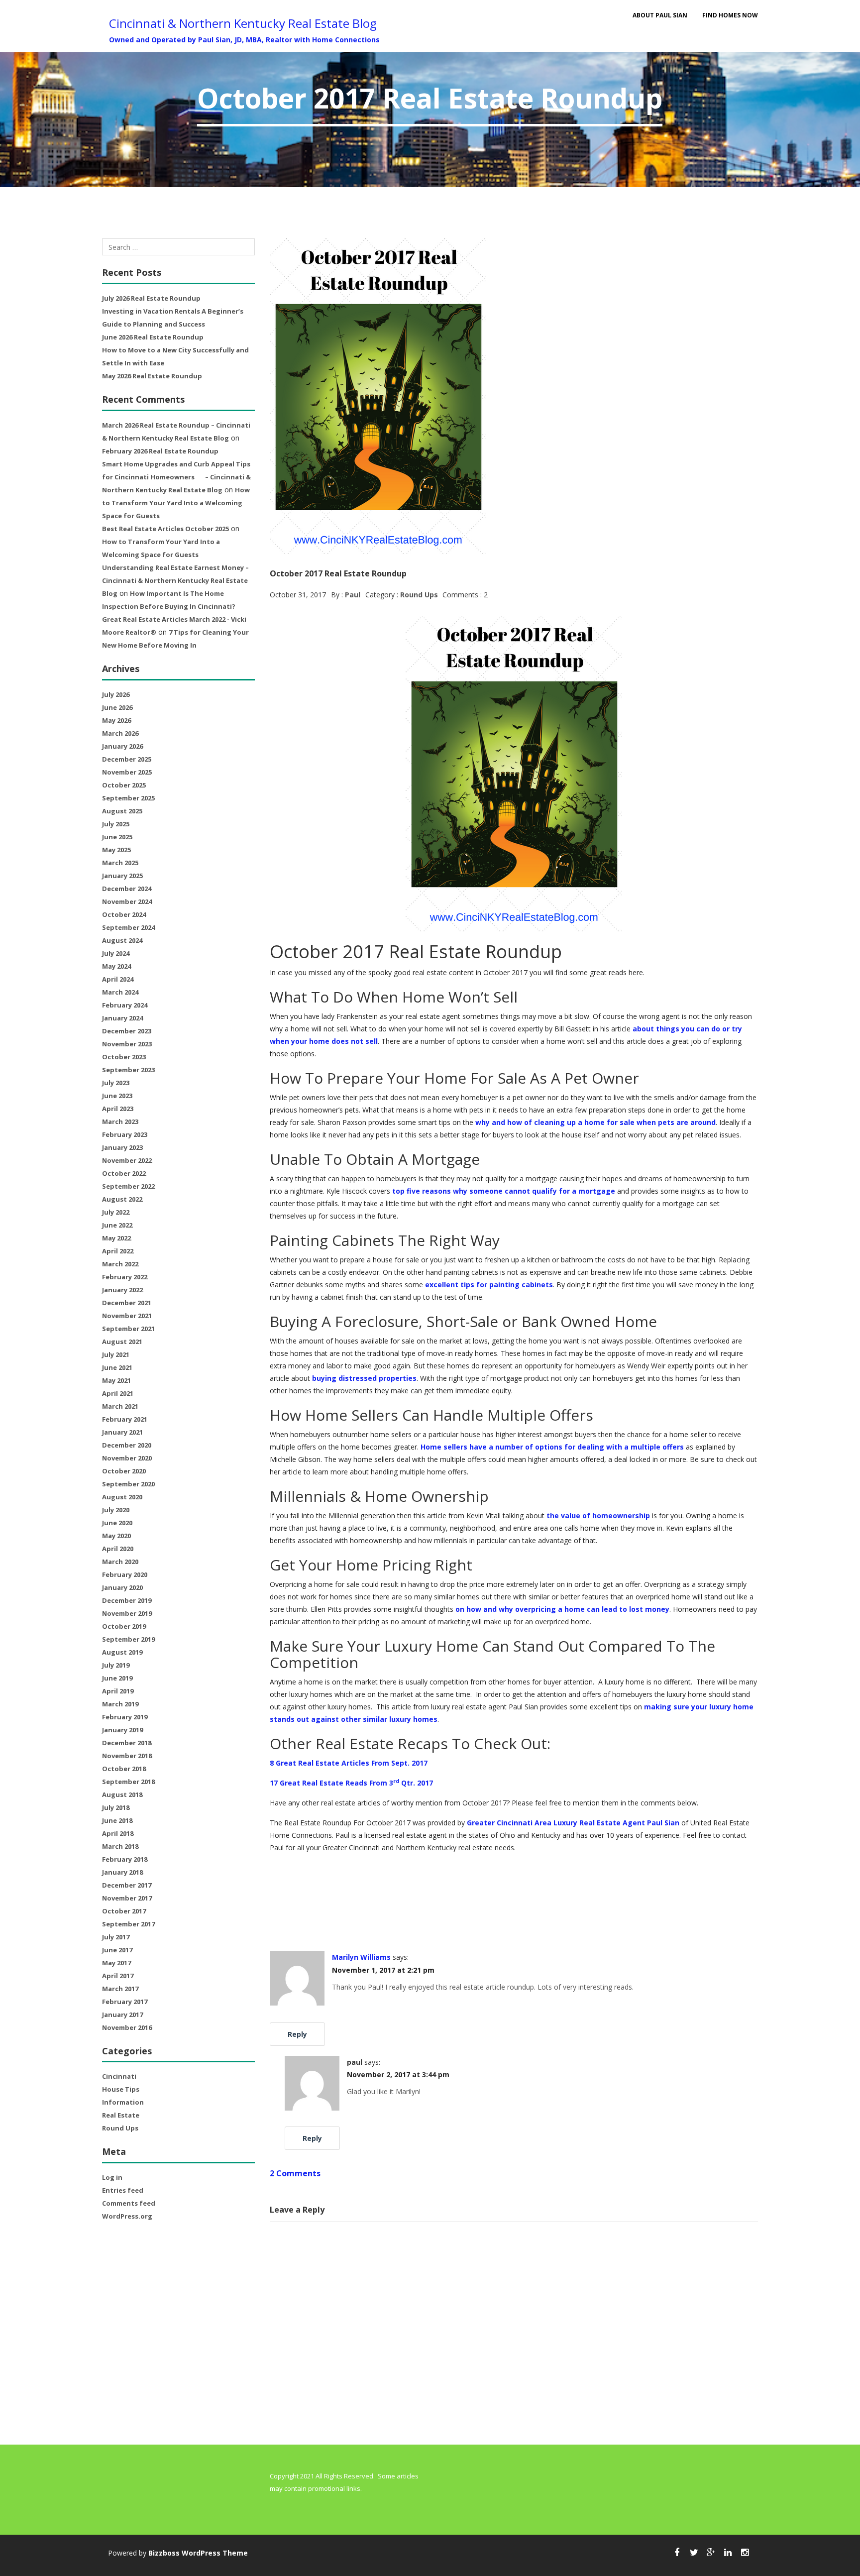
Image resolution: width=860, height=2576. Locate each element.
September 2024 (128, 927)
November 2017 (127, 1898)
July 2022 (116, 1212)
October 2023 (124, 1057)
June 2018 (117, 1820)
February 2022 (125, 1277)
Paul (353, 595)
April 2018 (118, 1833)
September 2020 (128, 1484)
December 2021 (127, 1303)
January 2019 (122, 1730)
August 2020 (122, 1497)
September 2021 (128, 1329)
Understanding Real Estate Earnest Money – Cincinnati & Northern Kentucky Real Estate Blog (175, 580)
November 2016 (127, 2027)
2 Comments (295, 2173)
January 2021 (122, 1432)
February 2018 (125, 1859)
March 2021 (120, 1406)
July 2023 (116, 1083)
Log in (112, 2177)
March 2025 (120, 863)
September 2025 (128, 798)
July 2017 (116, 1937)
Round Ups (120, 2128)
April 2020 (118, 1549)
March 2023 (120, 1121)
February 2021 (125, 1419)
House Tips (121, 2089)
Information (123, 2102)
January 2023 (122, 1147)
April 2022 (118, 1251)
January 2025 (122, 876)
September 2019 (128, 1639)
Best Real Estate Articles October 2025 (165, 529)
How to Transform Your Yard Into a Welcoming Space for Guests (176, 503)
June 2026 (117, 707)
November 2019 (127, 1613)
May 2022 (116, 1238)
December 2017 (127, 1885)
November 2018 (127, 1756)
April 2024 (118, 979)
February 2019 (125, 1717)
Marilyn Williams (361, 1957)
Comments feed (129, 2203)
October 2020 (124, 1471)
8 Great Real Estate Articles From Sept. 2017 (349, 1763)
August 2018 (122, 1794)
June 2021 (117, 1367)
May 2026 (116, 720)
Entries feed (123, 2190)
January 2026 (122, 746)
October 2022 (124, 1173)
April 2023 (118, 1109)
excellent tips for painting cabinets (489, 1285)
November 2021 (127, 1316)
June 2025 (117, 837)
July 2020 (116, 1510)
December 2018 (127, 1743)
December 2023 (127, 1031)
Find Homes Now (730, 15)
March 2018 (120, 1846)
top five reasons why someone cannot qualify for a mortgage (504, 1191)
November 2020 (127, 1458)
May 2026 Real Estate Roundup (152, 376)
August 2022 (122, 1199)
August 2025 (122, 811)
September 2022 (128, 1186)
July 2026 (116, 694)
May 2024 (116, 966)
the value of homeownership (598, 1515)
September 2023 (128, 1070)
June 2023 (117, 1096)
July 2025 (116, 824)
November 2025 (127, 772)
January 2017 (122, 2015)
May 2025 (116, 850)
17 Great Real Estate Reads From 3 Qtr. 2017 (351, 1783)
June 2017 (117, 1950)
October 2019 (124, 1626)
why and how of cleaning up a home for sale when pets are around (595, 1122)
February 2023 (125, 1134)
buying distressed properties (364, 1378)
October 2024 (124, 914)
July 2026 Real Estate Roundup (151, 298)
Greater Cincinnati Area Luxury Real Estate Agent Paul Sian (573, 1823)
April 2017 (118, 1976)
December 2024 (127, 889)
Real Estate (121, 2115)
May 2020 (116, 1536)
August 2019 (122, 1652)
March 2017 (120, 1989)
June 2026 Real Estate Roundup (153, 337)
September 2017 (128, 1924)
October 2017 (124, 1911)
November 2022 (127, 1160)
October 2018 (124, 1769)
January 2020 (122, 1587)
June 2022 (117, 1225)
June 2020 (117, 1523)
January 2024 (122, 1018)
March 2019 (120, 1704)
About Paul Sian (660, 15)
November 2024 (127, 901)
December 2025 (127, 759)
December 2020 (127, 1445)
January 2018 (122, 1872)
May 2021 (116, 1380)
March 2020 (120, 1562)
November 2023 (127, 1044)
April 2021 (118, 1393)
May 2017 (116, 1963)
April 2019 (118, 1691)
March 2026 (120, 733)
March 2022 (120, 1264)
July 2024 (116, 953)
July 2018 (116, 1807)
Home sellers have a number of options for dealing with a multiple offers (552, 1447)
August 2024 (122, 940)
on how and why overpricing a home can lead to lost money (562, 1609)
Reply (297, 2034)
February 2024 (125, 1005)
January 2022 (122, 1290)
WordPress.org (127, 2216)
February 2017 (125, 2002)
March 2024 (120, 992)
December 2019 (127, 1600)
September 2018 (128, 1782)
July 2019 (116, 1665)
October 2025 (124, 785)
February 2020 (125, 1574)
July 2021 (116, 1354)
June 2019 (117, 1678)
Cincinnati (119, 2076)
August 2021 (122, 1342)
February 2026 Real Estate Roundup (160, 451)
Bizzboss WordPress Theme (198, 2553)
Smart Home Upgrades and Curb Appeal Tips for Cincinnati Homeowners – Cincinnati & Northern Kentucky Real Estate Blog (176, 477)
